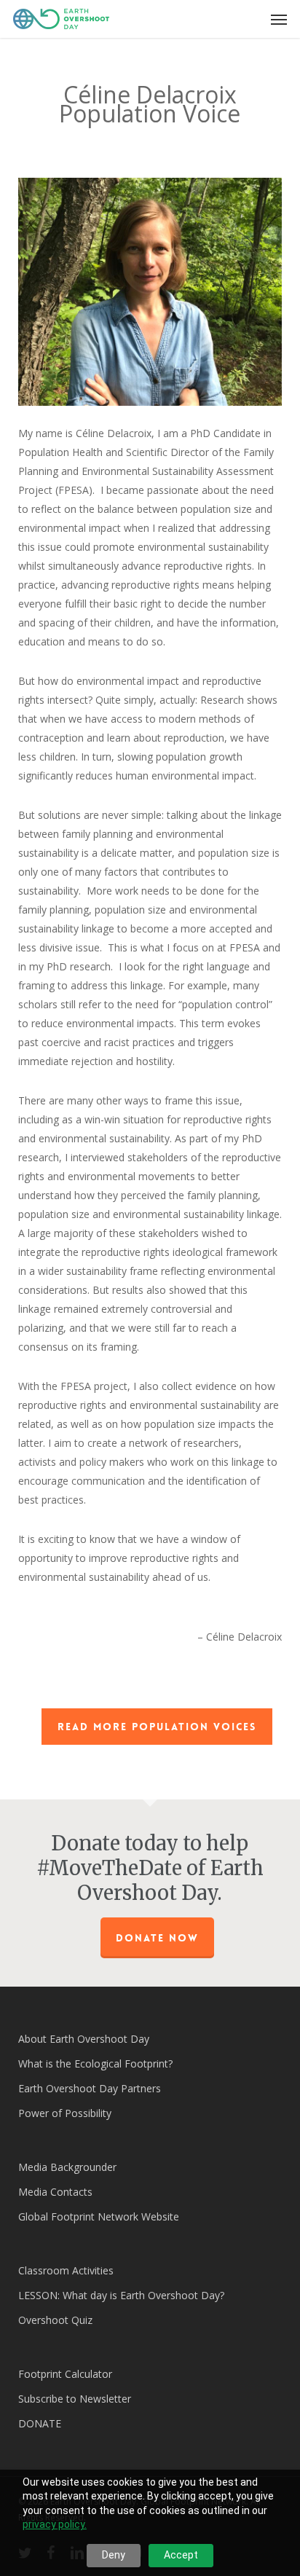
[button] (279, 19)
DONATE (40, 2423)
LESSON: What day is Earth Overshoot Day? (121, 2295)
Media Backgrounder (67, 2167)
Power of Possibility (65, 2113)
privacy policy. (55, 2524)
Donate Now (157, 1938)
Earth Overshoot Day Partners (90, 2088)
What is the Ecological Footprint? (95, 2063)
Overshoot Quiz (55, 2320)
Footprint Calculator (65, 2374)
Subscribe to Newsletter (75, 2399)
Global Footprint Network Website (99, 2216)
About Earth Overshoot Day (84, 2039)
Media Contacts (55, 2192)
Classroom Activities (66, 2270)
